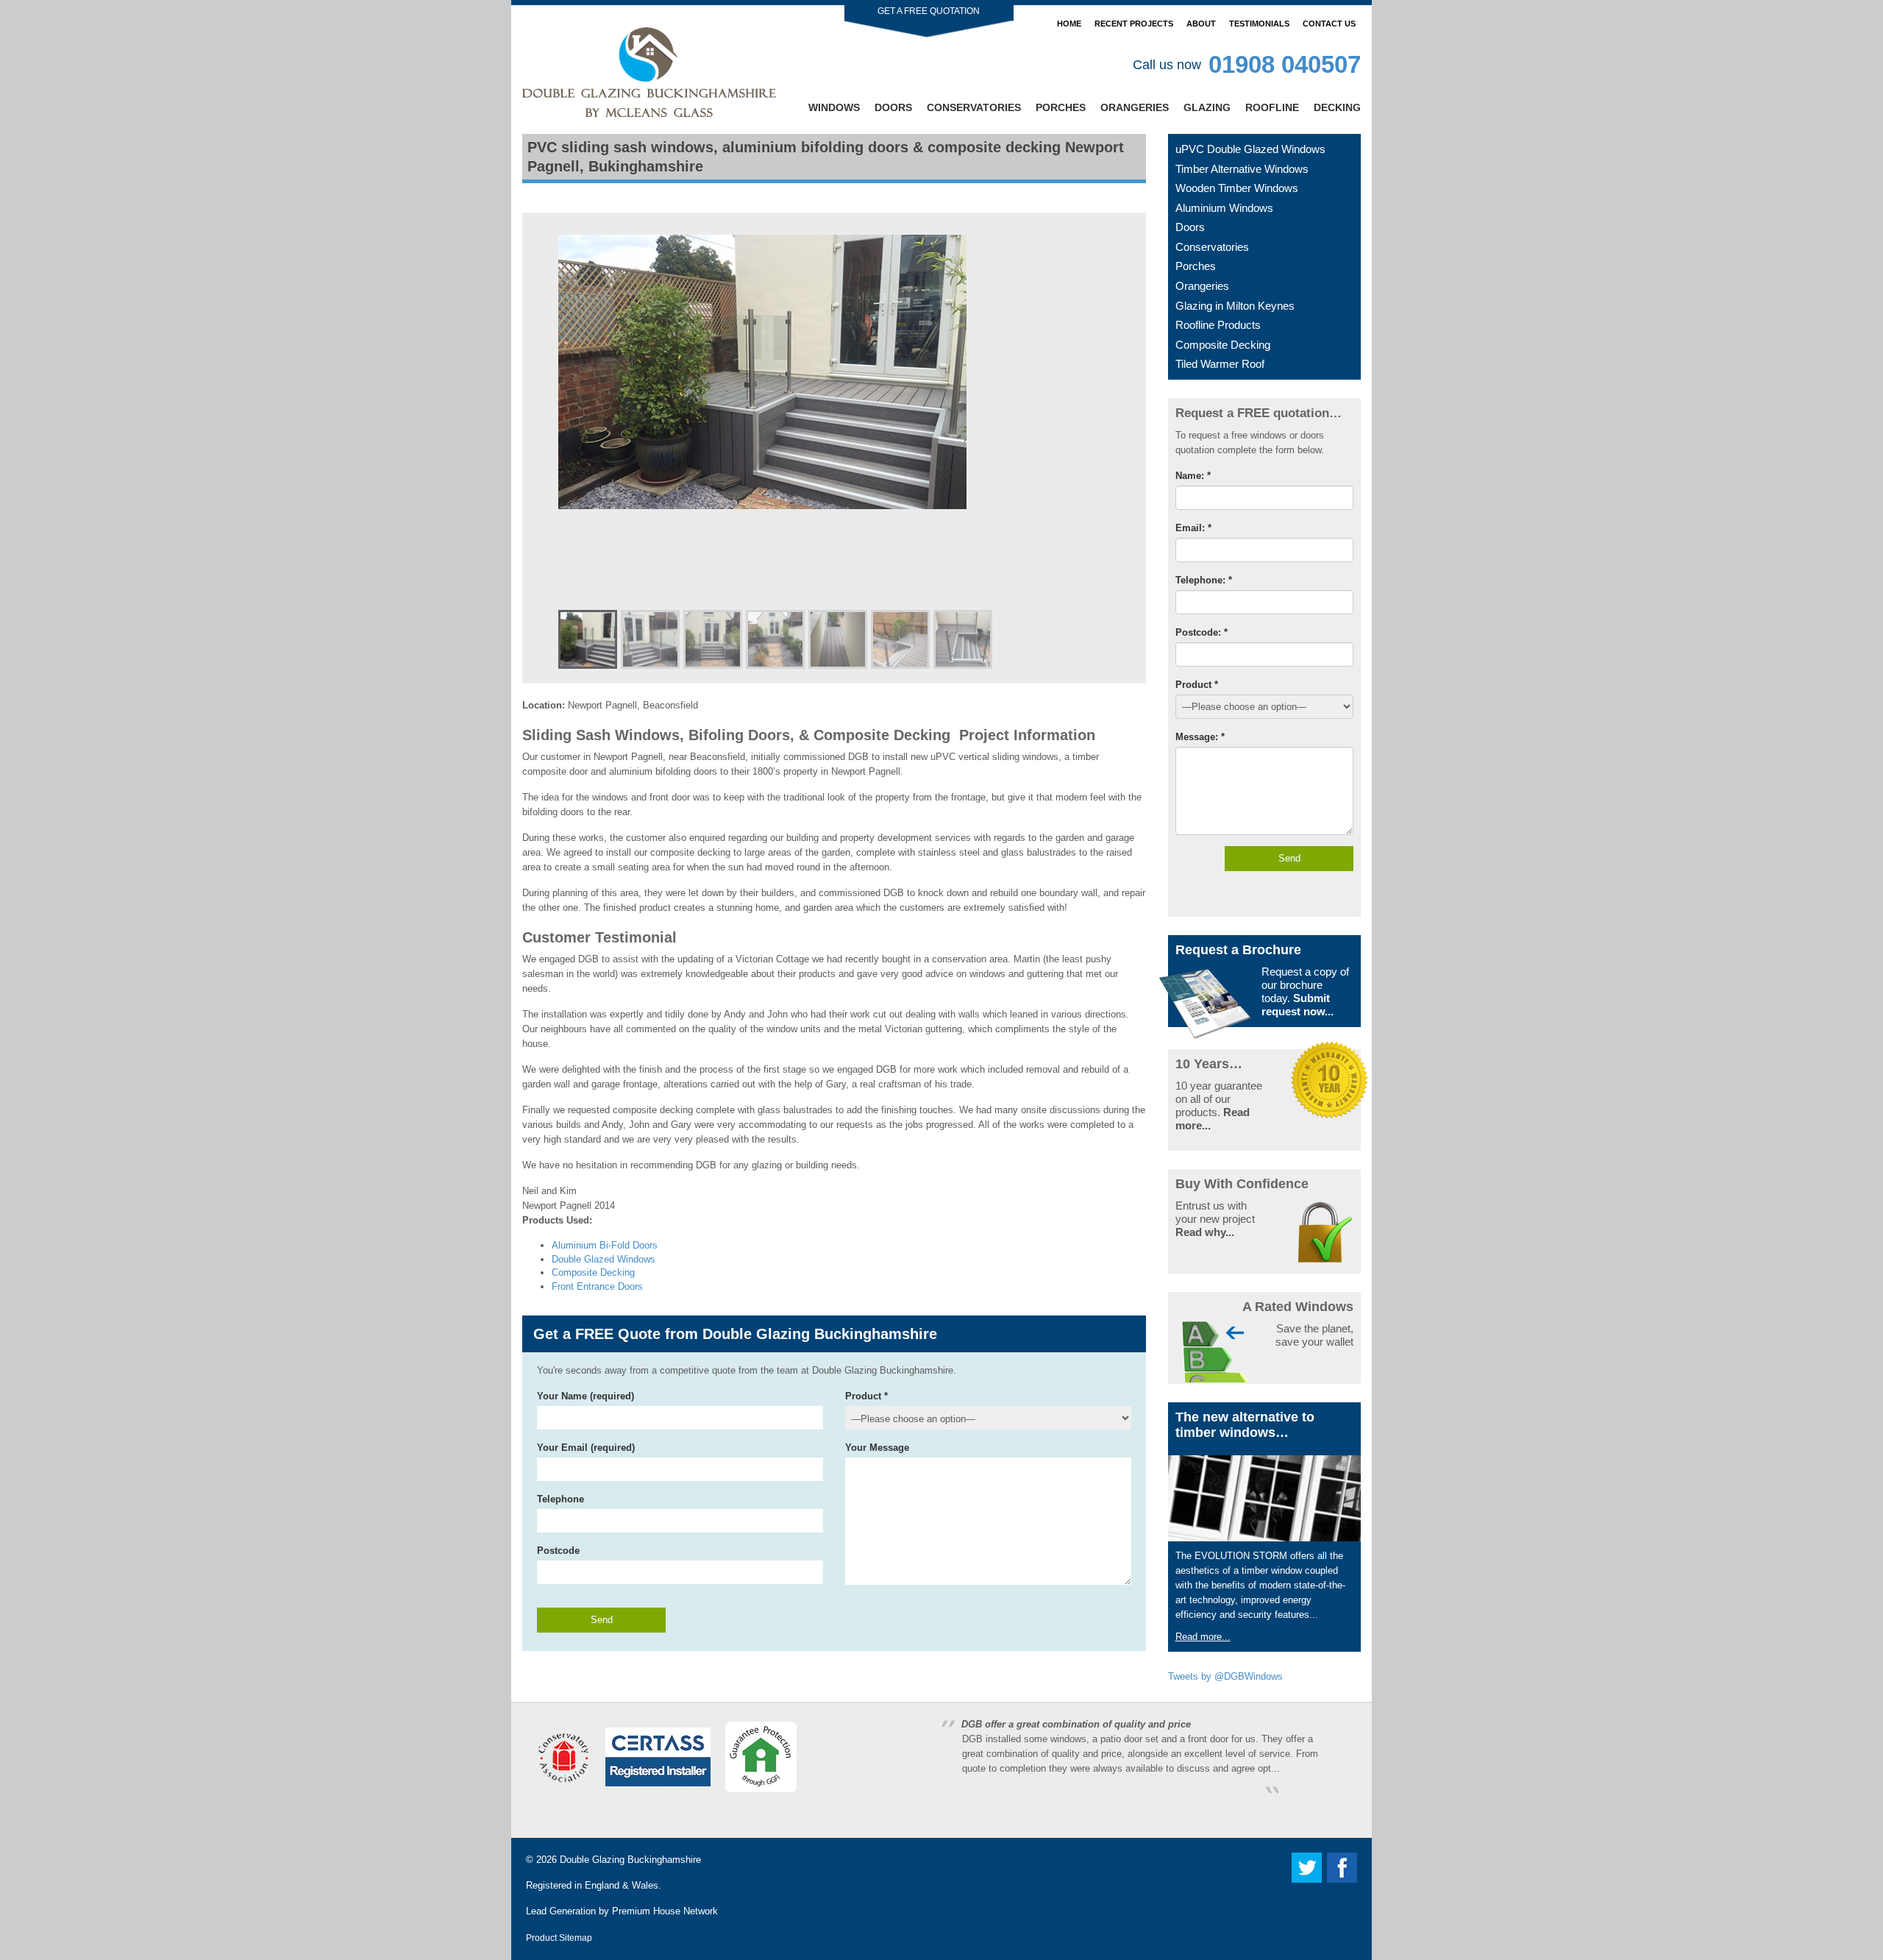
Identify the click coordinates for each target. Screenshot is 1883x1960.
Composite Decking (593, 1272)
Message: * (1200, 737)
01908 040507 (1285, 64)
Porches (1061, 107)
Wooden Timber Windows (1237, 188)
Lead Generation (561, 1911)
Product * (866, 1396)
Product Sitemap (559, 1938)
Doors (893, 107)
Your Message (877, 1448)
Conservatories (974, 107)
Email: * (1193, 528)
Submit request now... (1298, 1005)
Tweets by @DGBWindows (1225, 1676)
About (1201, 24)
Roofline (1272, 107)
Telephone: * (1204, 580)
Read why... (1205, 1232)
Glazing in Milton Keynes (1235, 306)
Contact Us (1329, 24)
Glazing (1207, 107)
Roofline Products (1218, 325)
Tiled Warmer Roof (1220, 364)
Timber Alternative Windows (1242, 169)
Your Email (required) (586, 1448)
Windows (834, 107)
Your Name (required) (585, 1396)
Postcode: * (1202, 632)
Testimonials (1259, 24)
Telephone (560, 1499)
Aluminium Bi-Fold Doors (605, 1245)
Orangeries (1135, 107)
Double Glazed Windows (604, 1259)
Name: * (1193, 476)
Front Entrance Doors (597, 1286)
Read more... (1203, 1637)
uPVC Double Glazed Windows (1250, 149)
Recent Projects (1134, 24)
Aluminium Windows (1224, 208)
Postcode (558, 1551)
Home (1069, 24)
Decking (1337, 107)
